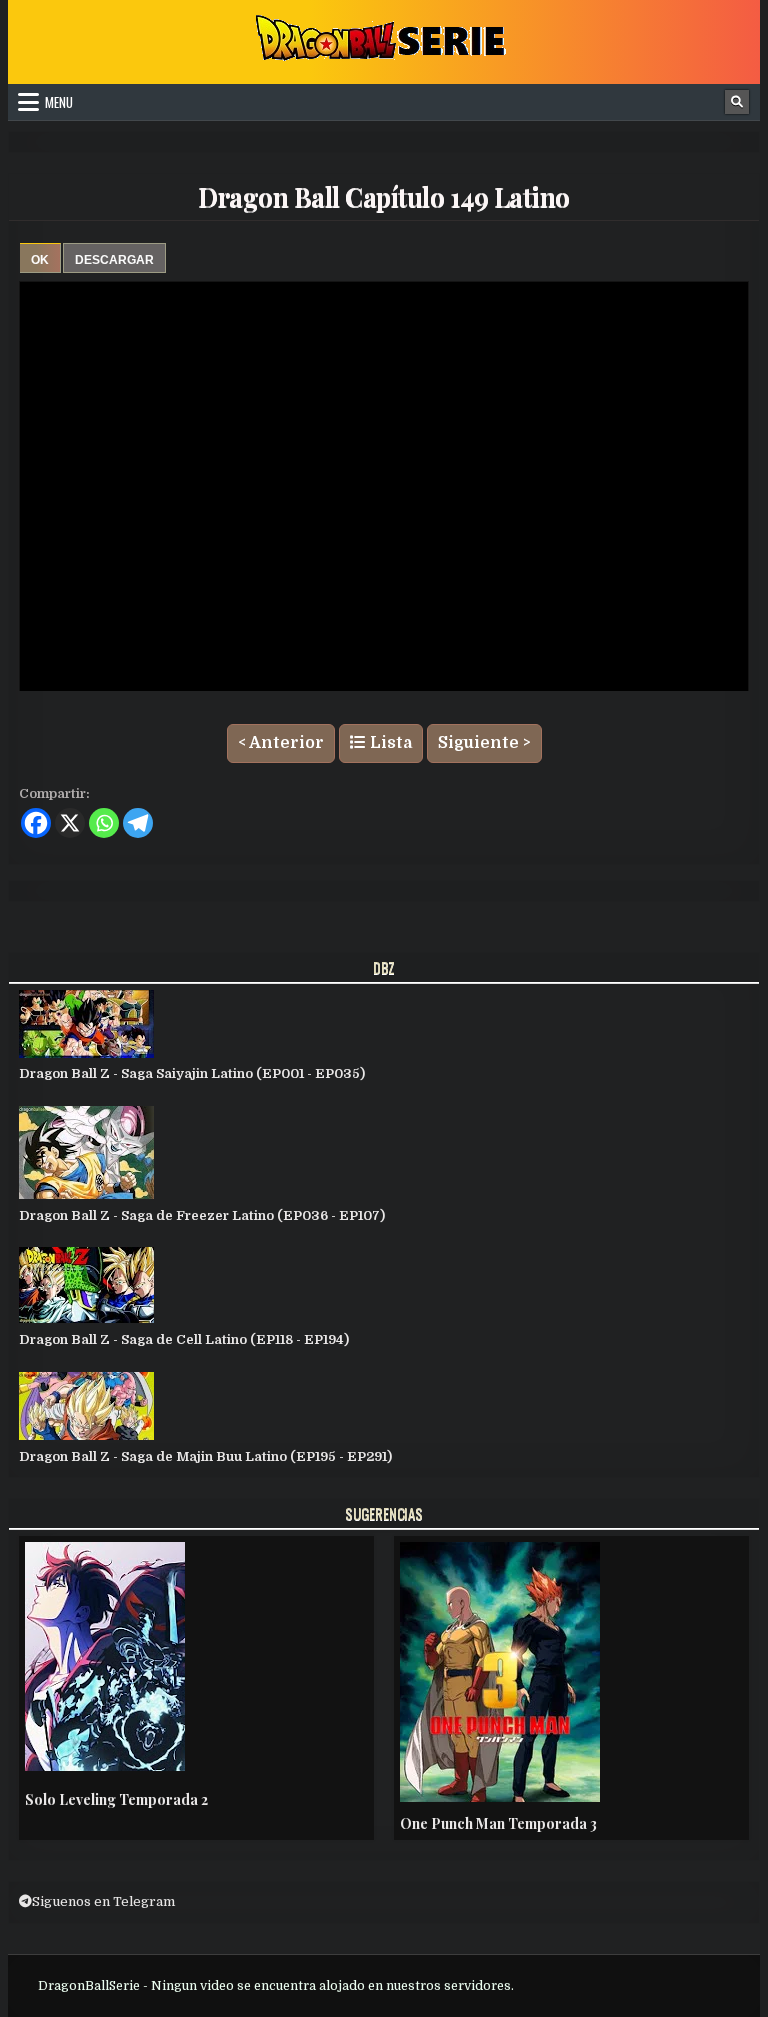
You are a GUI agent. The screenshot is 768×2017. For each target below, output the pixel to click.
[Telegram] (138, 823)
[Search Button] (737, 102)
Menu (59, 102)
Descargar (114, 260)
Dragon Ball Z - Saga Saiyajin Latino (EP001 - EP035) (192, 1073)
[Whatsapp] (104, 823)
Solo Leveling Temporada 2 (116, 1799)
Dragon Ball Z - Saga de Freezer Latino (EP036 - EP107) (202, 1215)
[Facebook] (36, 823)
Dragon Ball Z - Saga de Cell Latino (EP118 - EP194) (184, 1339)
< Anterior (281, 743)
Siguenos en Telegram (103, 1901)
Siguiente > (484, 743)
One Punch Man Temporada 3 (498, 1823)
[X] (70, 823)
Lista (389, 743)
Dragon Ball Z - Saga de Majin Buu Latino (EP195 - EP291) (205, 1456)
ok (40, 260)
